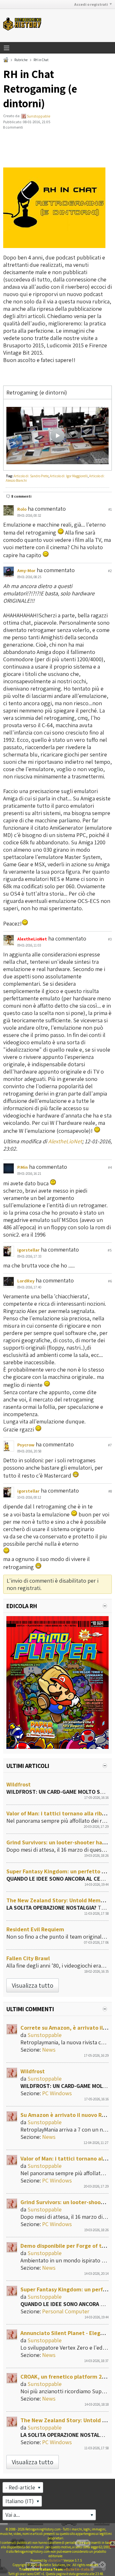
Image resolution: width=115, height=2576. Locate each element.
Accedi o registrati (91, 4)
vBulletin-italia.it (79, 2569)
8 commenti (21, 496)
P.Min (23, 1167)
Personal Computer (66, 2311)
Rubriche (21, 60)
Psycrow (26, 1445)
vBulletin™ (55, 2560)
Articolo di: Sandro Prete (31, 476)
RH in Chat (41, 60)
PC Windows (57, 2093)
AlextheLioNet (65, 1141)
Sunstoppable (38, 116)
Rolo (22, 509)
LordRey (26, 1281)
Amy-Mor (26, 571)
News (49, 2050)
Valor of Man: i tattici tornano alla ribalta (59, 1813)
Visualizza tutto (33, 1985)
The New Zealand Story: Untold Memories (60, 1900)
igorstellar (28, 1250)
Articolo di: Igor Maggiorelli (69, 476)
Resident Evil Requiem (35, 1929)
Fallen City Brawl (28, 1958)
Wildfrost (19, 1784)
